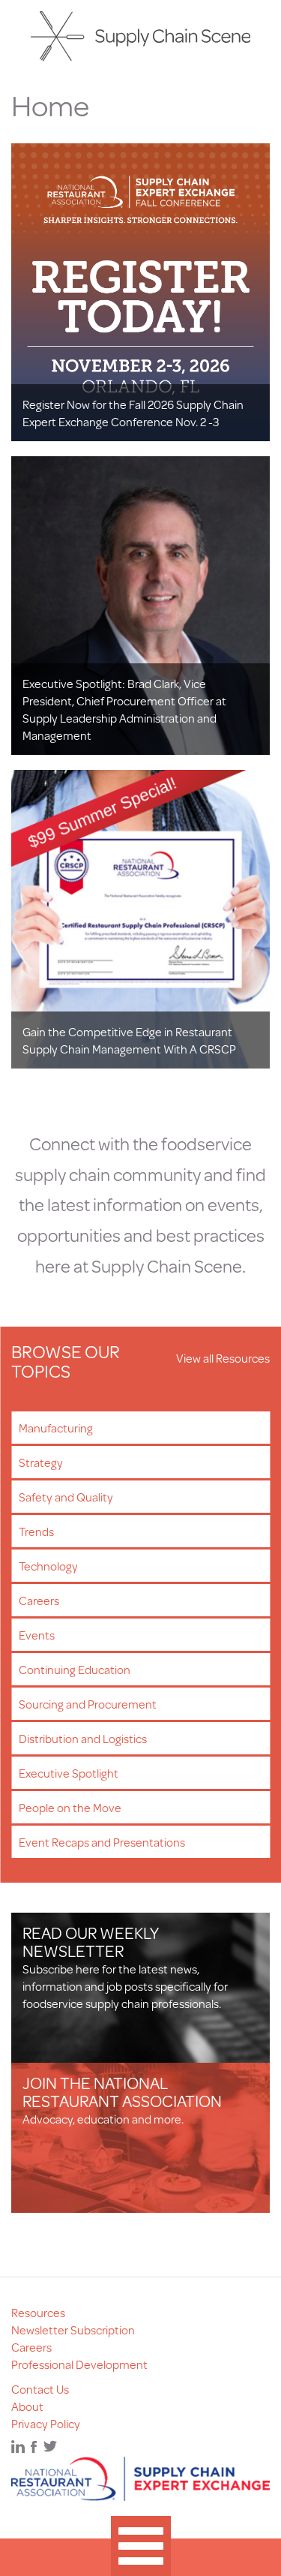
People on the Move (70, 1807)
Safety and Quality (66, 1497)
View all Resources (223, 1358)
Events (37, 1635)
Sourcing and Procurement (88, 1704)
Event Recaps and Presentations (102, 1842)
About (27, 2406)
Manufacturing (56, 1428)
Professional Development (79, 2364)
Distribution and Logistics (83, 1738)
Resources (38, 2312)
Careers (39, 1600)
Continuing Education (75, 1669)
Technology (48, 1566)
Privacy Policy (46, 2423)
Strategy (41, 1462)
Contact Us (40, 2389)
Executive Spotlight (69, 1773)
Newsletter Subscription (73, 2330)
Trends (36, 1531)
